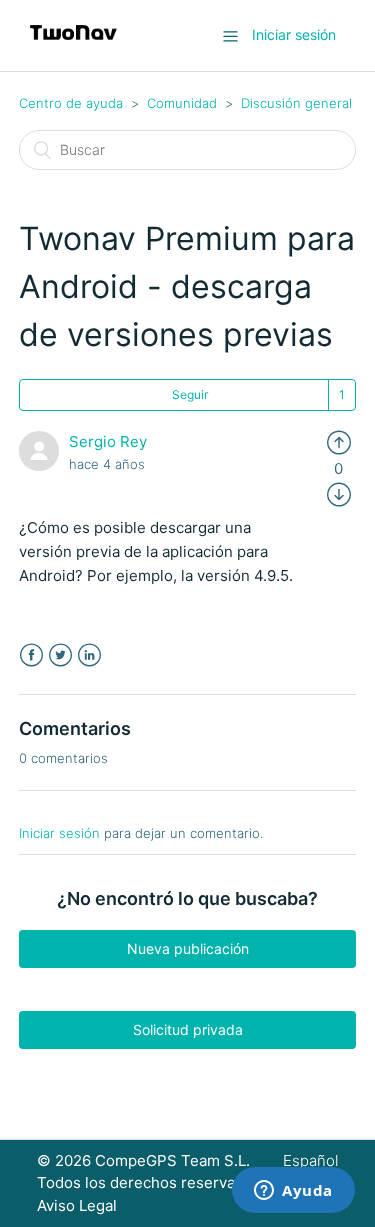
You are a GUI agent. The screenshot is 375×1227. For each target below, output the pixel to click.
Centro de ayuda (71, 103)
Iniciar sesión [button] (294, 34)
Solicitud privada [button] (188, 1029)
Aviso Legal (77, 1205)
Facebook (31, 655)
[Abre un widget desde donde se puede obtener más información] (293, 1192)
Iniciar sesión (59, 833)
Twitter (60, 655)
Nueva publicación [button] (188, 948)
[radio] (339, 441)
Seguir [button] (190, 394)
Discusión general (296, 103)
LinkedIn (89, 655)
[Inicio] (73, 45)
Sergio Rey (108, 441)
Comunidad (182, 103)
